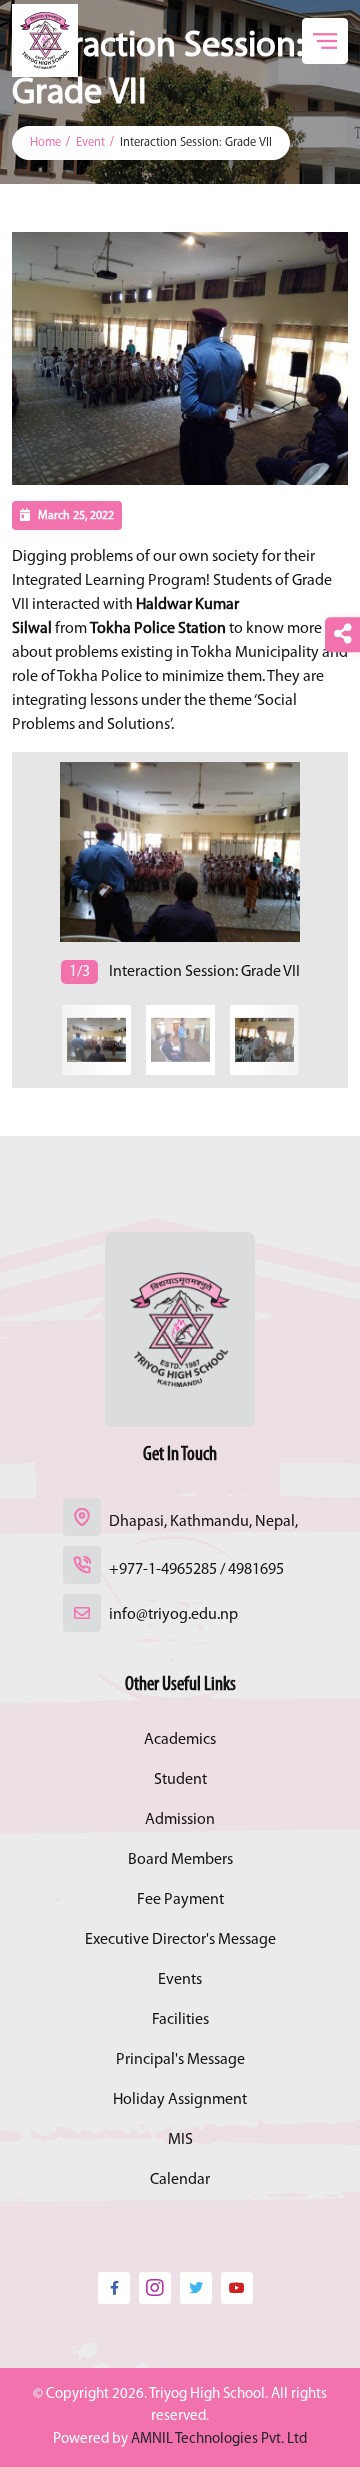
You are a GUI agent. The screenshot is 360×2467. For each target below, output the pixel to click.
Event (90, 143)
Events (180, 1980)
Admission (180, 1820)
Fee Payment (180, 1900)
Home (45, 143)
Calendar (180, 2180)
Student (180, 1780)
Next (15, 872)
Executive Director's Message (180, 1940)
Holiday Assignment (180, 2100)
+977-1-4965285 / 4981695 (196, 1570)
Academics (180, 1740)
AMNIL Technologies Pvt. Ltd (219, 2439)
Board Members (180, 1860)
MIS (180, 2140)
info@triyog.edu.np (173, 1615)
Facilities (180, 2020)
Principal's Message (180, 2060)
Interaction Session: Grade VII (196, 143)
